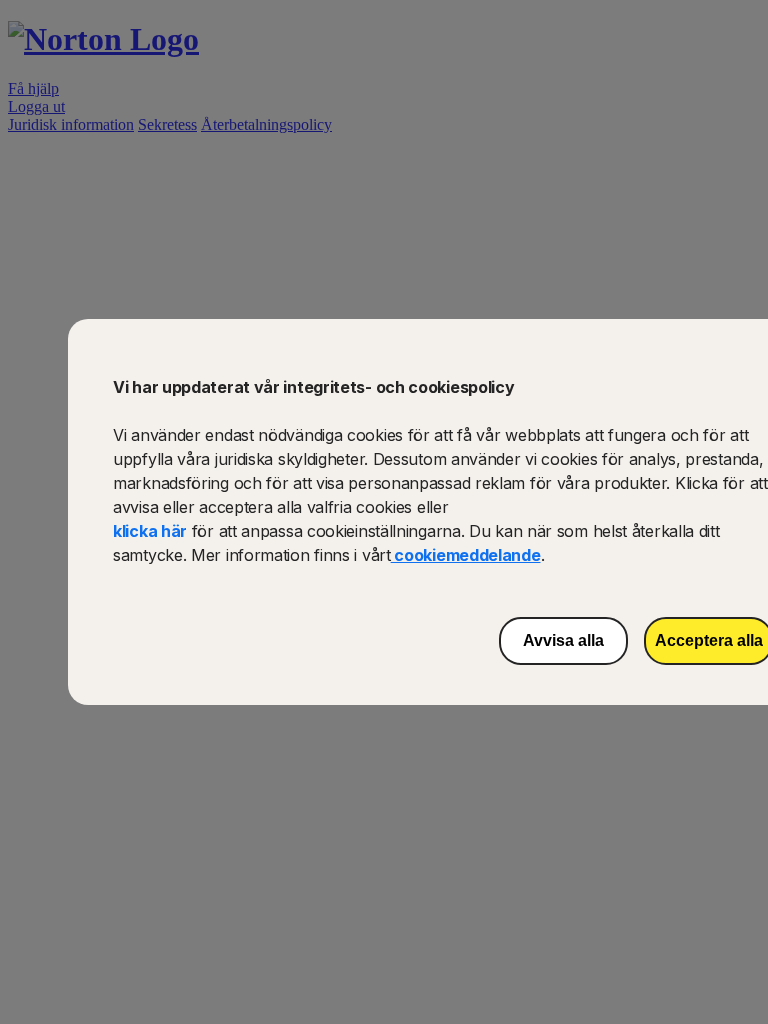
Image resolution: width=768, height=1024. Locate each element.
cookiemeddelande (466, 555)
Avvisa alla (563, 640)
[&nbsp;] (354, 961)
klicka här (150, 531)
